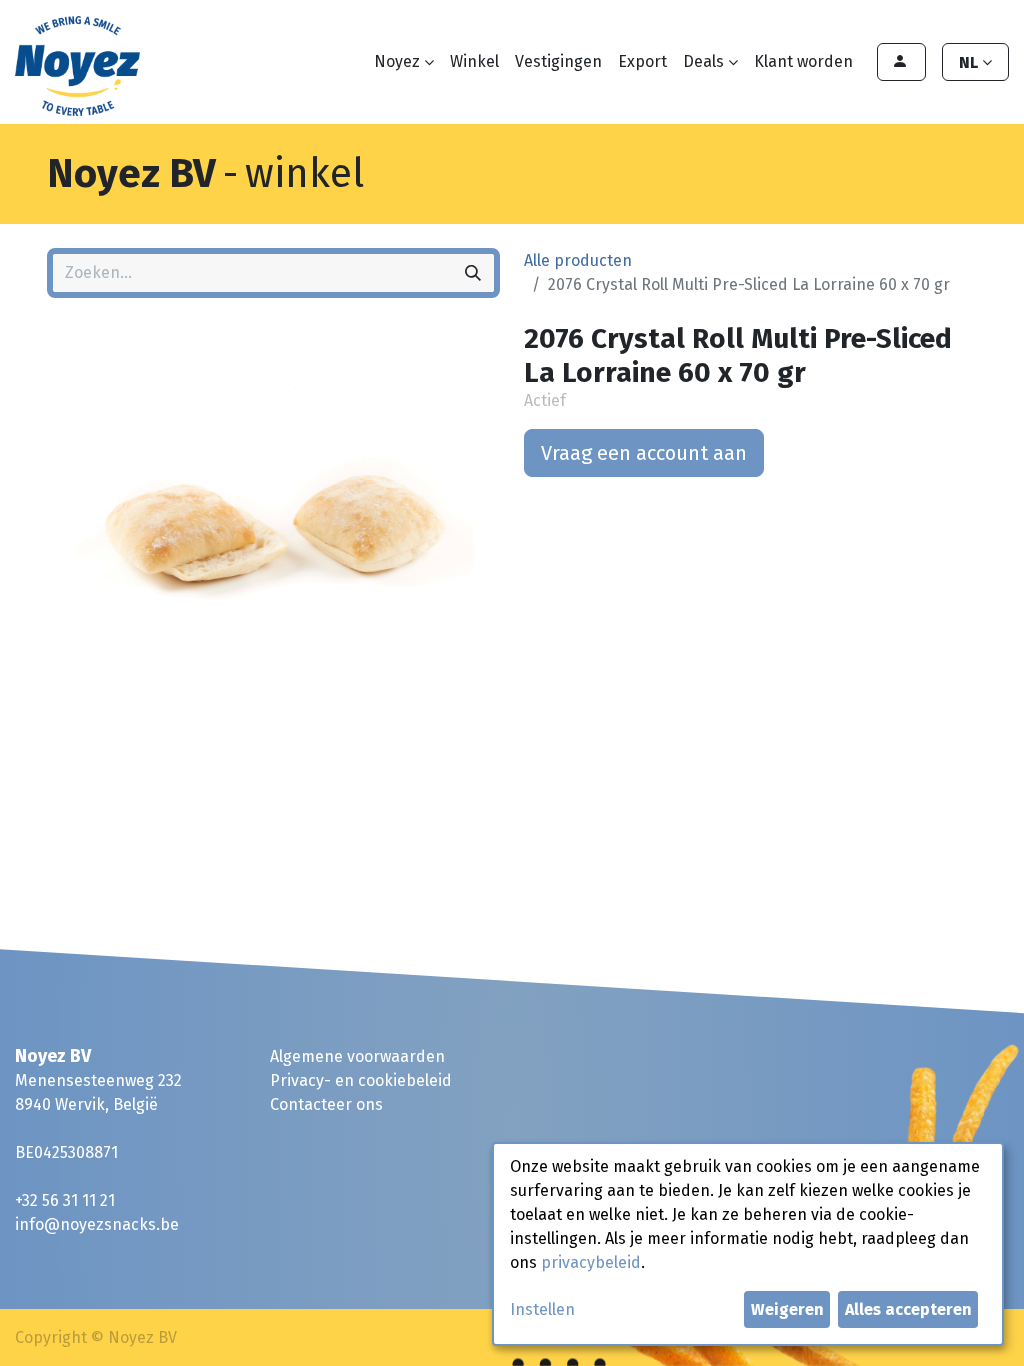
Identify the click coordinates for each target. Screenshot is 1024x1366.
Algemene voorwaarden (357, 1056)
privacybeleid (591, 1262)
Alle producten (578, 260)
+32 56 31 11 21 (65, 1200)
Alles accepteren (908, 1309)
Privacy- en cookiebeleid (361, 1080)
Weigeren (787, 1309)
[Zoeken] (473, 273)
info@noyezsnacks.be (97, 1224)
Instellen (542, 1309)
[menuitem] (474, 62)
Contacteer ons (326, 1104)
